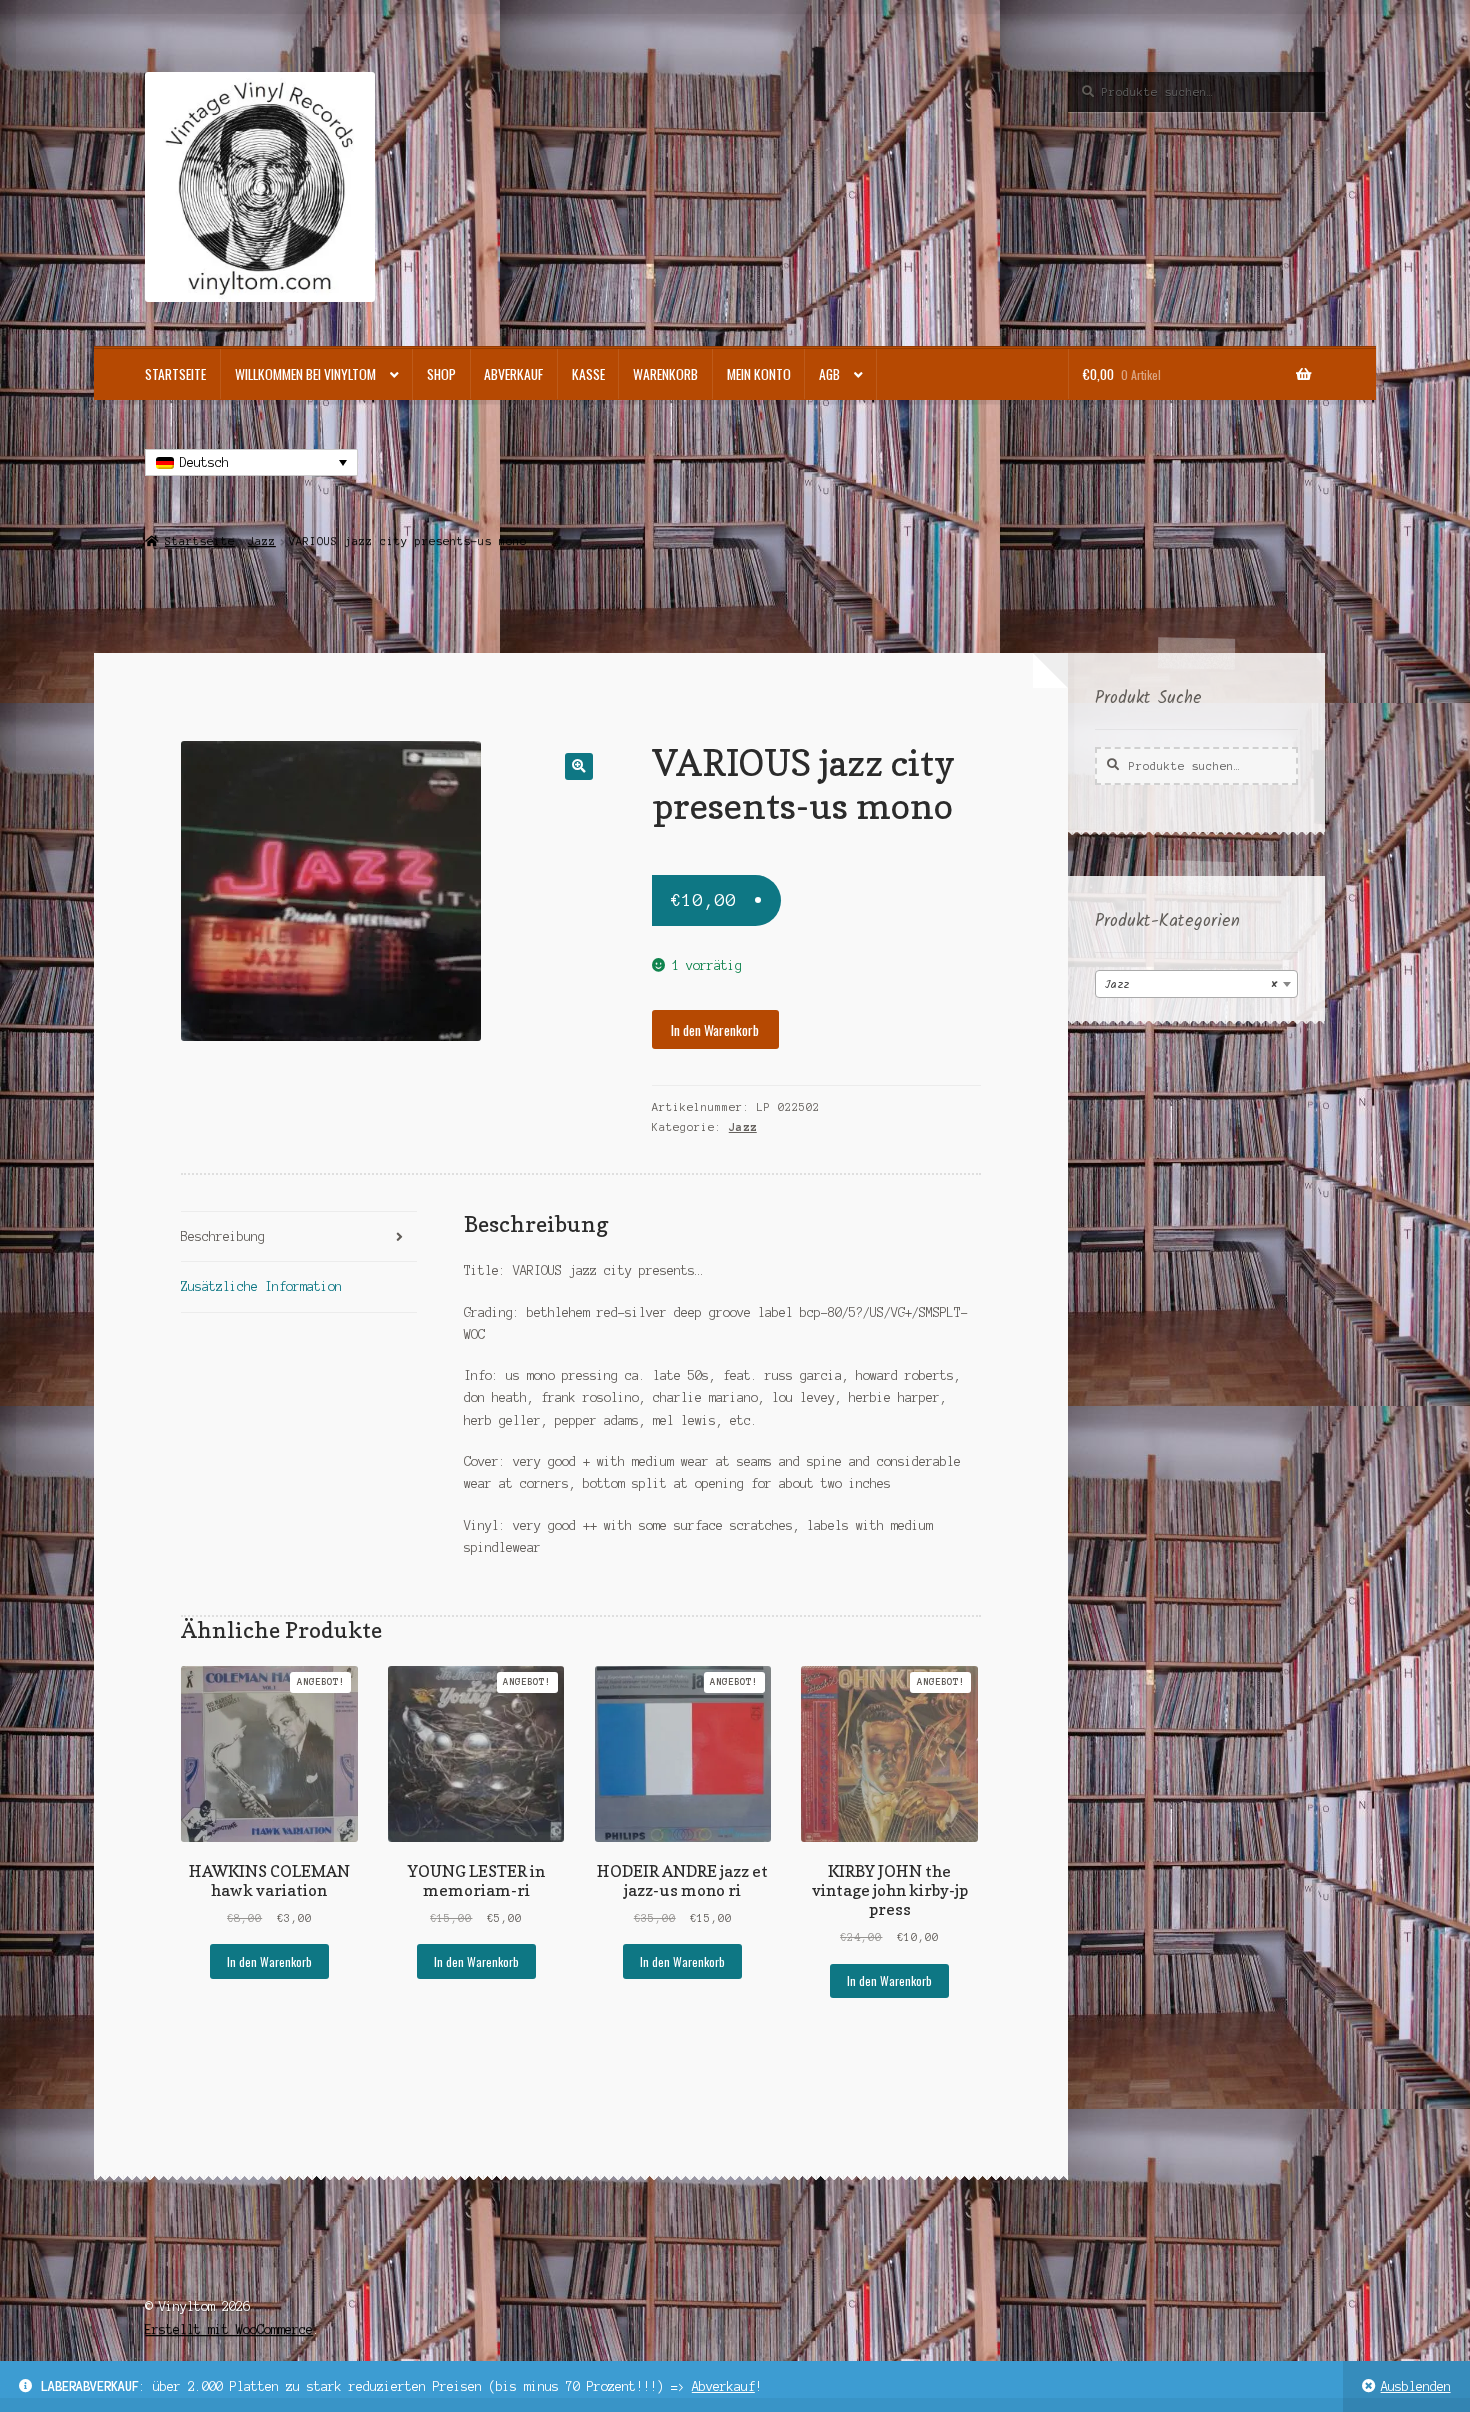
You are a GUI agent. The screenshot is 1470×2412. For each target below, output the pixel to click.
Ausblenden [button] (1416, 2386)
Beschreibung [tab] (223, 1236)
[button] (578, 766)
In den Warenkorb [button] (269, 1961)
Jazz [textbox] (1190, 984)
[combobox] (1196, 984)
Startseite (175, 374)
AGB (829, 374)
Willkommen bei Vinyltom (305, 374)
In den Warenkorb (715, 1030)
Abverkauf (723, 2386)
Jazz (262, 541)
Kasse (588, 374)
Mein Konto (759, 374)
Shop (441, 374)
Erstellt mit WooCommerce (229, 2329)
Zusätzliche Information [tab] (261, 1286)
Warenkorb (665, 374)
